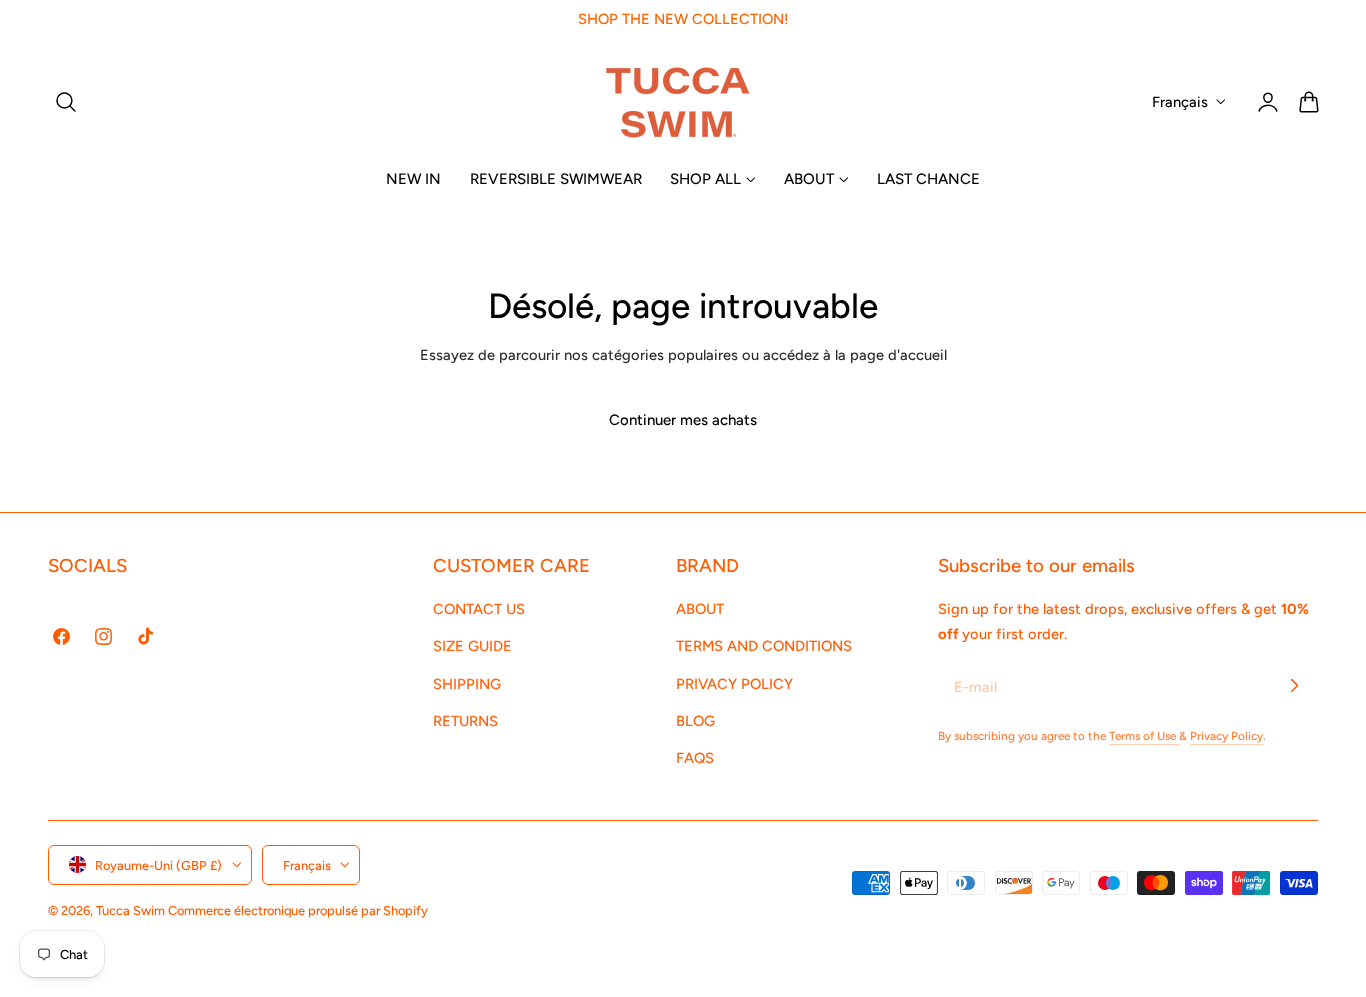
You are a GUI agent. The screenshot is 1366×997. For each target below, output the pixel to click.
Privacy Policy (1226, 736)
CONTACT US (479, 609)
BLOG (695, 721)
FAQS (695, 758)
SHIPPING (467, 683)
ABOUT (700, 609)
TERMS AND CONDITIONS (764, 646)
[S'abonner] (1294, 686)
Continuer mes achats (683, 420)
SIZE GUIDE (472, 646)
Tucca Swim (130, 909)
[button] (66, 102)
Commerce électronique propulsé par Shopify (298, 909)
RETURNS (465, 721)
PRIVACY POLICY (734, 683)
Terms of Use (1144, 736)
